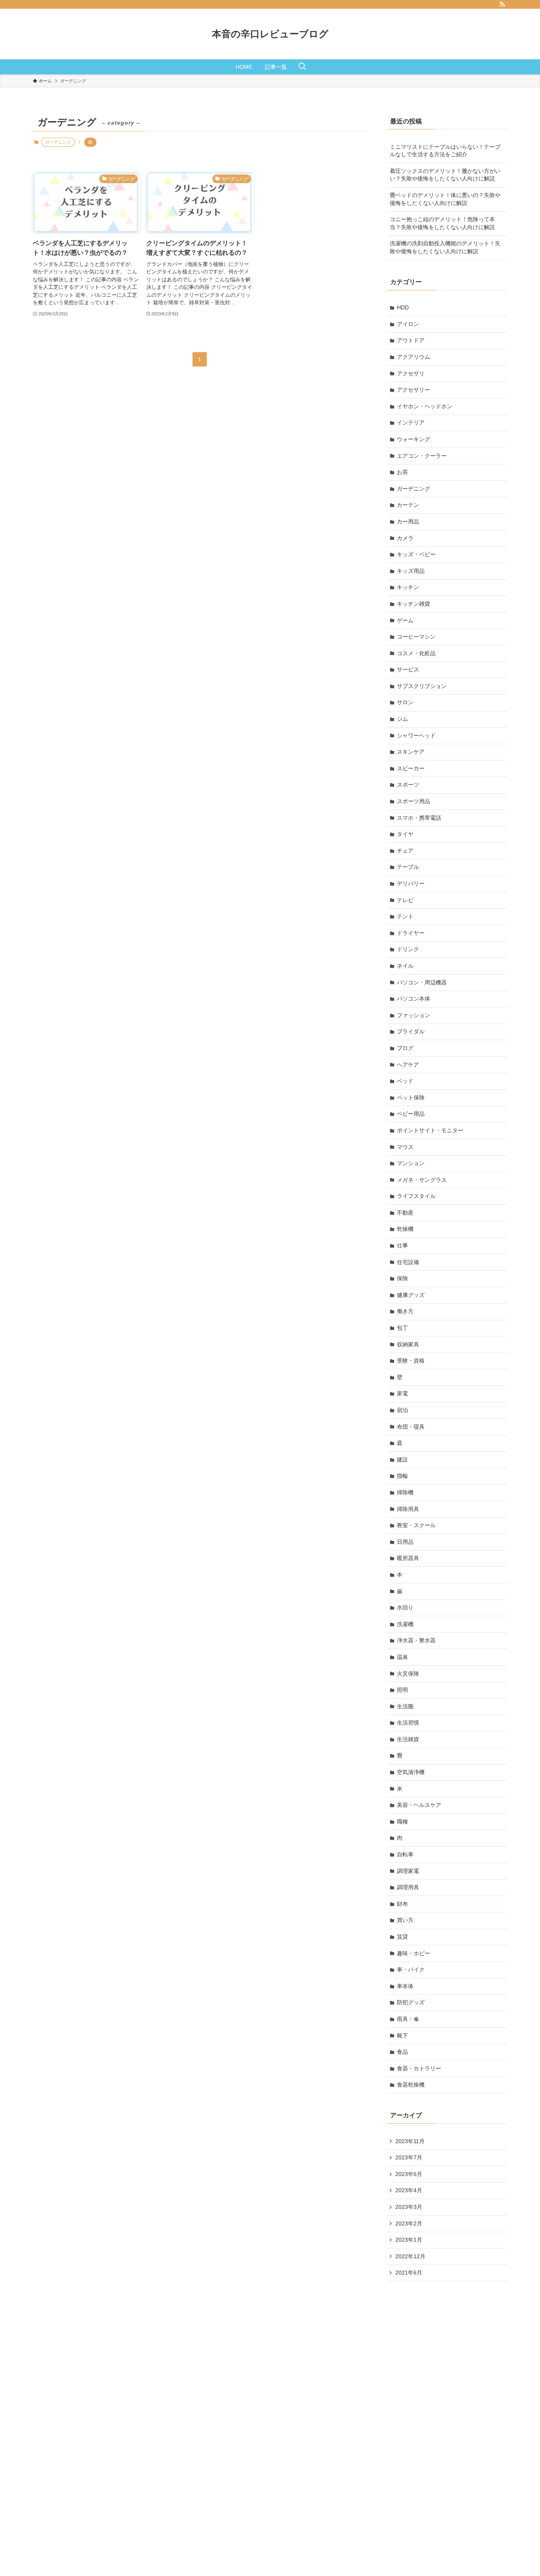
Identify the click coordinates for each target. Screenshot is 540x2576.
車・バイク (411, 1969)
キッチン (408, 587)
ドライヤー (411, 933)
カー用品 (408, 521)
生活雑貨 (408, 1739)
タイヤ (405, 834)
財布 (402, 1904)
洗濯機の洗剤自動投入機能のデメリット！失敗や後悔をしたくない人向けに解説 (445, 247)
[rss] (502, 4)
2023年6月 (409, 2174)
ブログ (405, 1048)
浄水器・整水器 (416, 1640)
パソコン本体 (413, 999)
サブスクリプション (422, 686)
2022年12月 (410, 2256)
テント (405, 916)
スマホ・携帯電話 (419, 818)
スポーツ (408, 785)
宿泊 (402, 1410)
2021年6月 (409, 2273)
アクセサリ (411, 373)
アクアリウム (413, 357)
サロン (405, 702)
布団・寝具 (411, 1427)
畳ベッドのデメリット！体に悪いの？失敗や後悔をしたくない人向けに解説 (445, 199)
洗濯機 (405, 1624)
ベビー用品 (411, 1114)
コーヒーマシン (416, 637)
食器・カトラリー (419, 2068)
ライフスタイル (416, 1196)
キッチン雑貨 (413, 604)
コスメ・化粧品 (416, 653)
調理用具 (408, 1887)
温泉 (402, 1657)
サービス (408, 669)
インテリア (411, 423)
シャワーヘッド (416, 735)
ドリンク (408, 949)
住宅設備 (408, 1262)
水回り (405, 1607)
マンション (411, 1163)
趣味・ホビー (413, 1953)
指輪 (402, 1476)
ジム (402, 719)
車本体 (405, 1986)
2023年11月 (410, 2141)
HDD (403, 307)
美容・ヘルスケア (419, 1805)
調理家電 (408, 1871)
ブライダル (411, 1031)
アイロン (408, 324)
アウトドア (411, 340)
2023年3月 (409, 2207)
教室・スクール (416, 1525)
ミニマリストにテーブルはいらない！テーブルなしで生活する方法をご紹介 (445, 151)
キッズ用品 (411, 571)
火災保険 (408, 1674)
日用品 (405, 1542)
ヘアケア (408, 1065)
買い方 (405, 1920)
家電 (402, 1393)
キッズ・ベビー (416, 554)
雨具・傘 (408, 2019)
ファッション (413, 1015)
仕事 (402, 1245)
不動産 (405, 1213)
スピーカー (411, 768)
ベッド (405, 1081)
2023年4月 (409, 2190)
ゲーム (405, 620)
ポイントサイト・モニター (430, 1130)
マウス (405, 1147)
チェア (405, 851)
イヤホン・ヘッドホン (425, 406)
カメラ (405, 538)
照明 (402, 1690)
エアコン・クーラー (422, 456)
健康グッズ (411, 1295)
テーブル (408, 867)
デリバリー (411, 883)
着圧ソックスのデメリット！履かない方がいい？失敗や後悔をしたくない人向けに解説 (445, 175)
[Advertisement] (446, 2414)
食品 (402, 2052)
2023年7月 (409, 2157)
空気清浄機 (411, 1772)
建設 (402, 1460)
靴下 (402, 2036)
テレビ (405, 900)
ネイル (405, 966)
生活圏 (405, 1706)
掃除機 (405, 1492)
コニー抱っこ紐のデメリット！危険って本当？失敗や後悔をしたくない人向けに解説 (442, 223)
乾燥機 (405, 1229)
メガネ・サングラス (422, 1180)
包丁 (402, 1328)
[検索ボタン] (302, 67)
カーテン (408, 505)
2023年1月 (409, 2240)
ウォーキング (413, 439)
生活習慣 (408, 1723)
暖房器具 (408, 1558)
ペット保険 (411, 1098)
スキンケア (411, 752)
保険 (402, 1278)
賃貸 (402, 1937)
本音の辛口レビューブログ (270, 34)
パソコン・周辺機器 (422, 982)
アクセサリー (413, 390)
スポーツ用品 (413, 801)
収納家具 (408, 1344)
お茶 (402, 472)
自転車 (405, 1854)
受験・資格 (411, 1361)
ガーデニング (413, 489)
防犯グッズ (411, 2002)
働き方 (405, 1311)
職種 (402, 1822)
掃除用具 (408, 1509)
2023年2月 (409, 2223)
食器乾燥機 (411, 2085)
